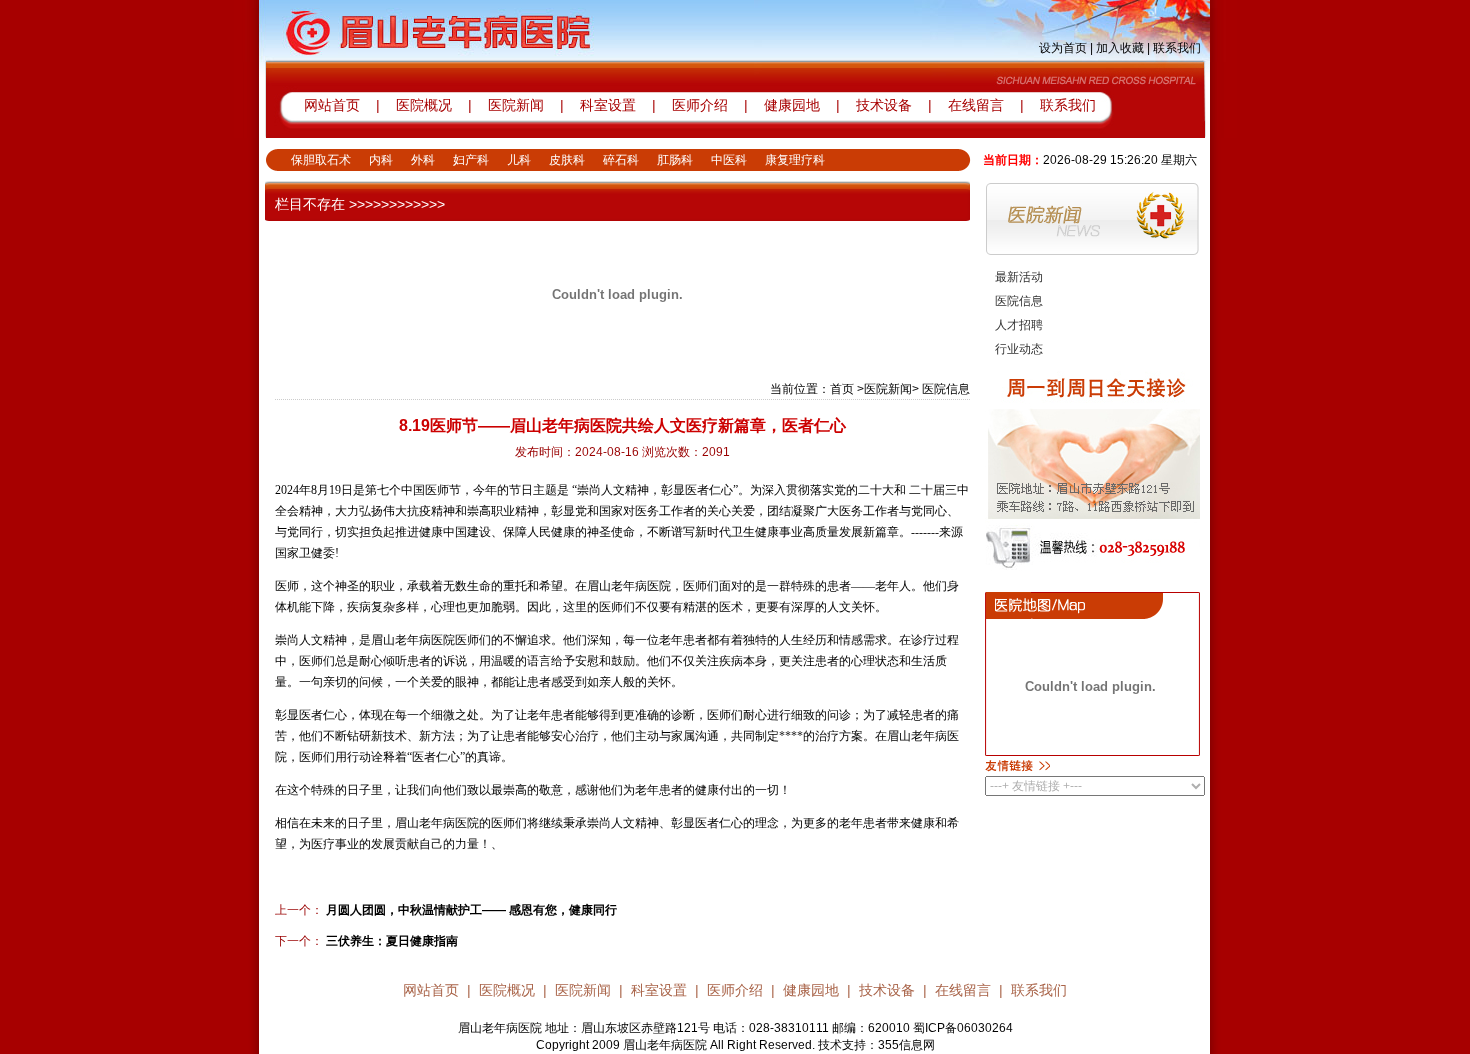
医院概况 (424, 105)
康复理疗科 (795, 160)
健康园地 (792, 105)
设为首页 (1063, 48)
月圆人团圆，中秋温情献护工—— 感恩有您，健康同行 (470, 910)
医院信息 (1019, 301)
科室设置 (610, 105)
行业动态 (1019, 349)
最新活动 (1019, 277)
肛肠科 (675, 160)
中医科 (729, 160)
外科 (423, 160)
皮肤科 (567, 160)
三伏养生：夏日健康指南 (390, 941)
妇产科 (471, 160)
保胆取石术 (321, 160)
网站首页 (332, 105)
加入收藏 (1120, 48)
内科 (381, 160)
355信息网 (906, 1045)
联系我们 (1177, 48)
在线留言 (976, 105)
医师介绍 (698, 105)
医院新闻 (516, 105)
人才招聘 (1019, 325)
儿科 (519, 160)
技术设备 (886, 105)
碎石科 (621, 160)
